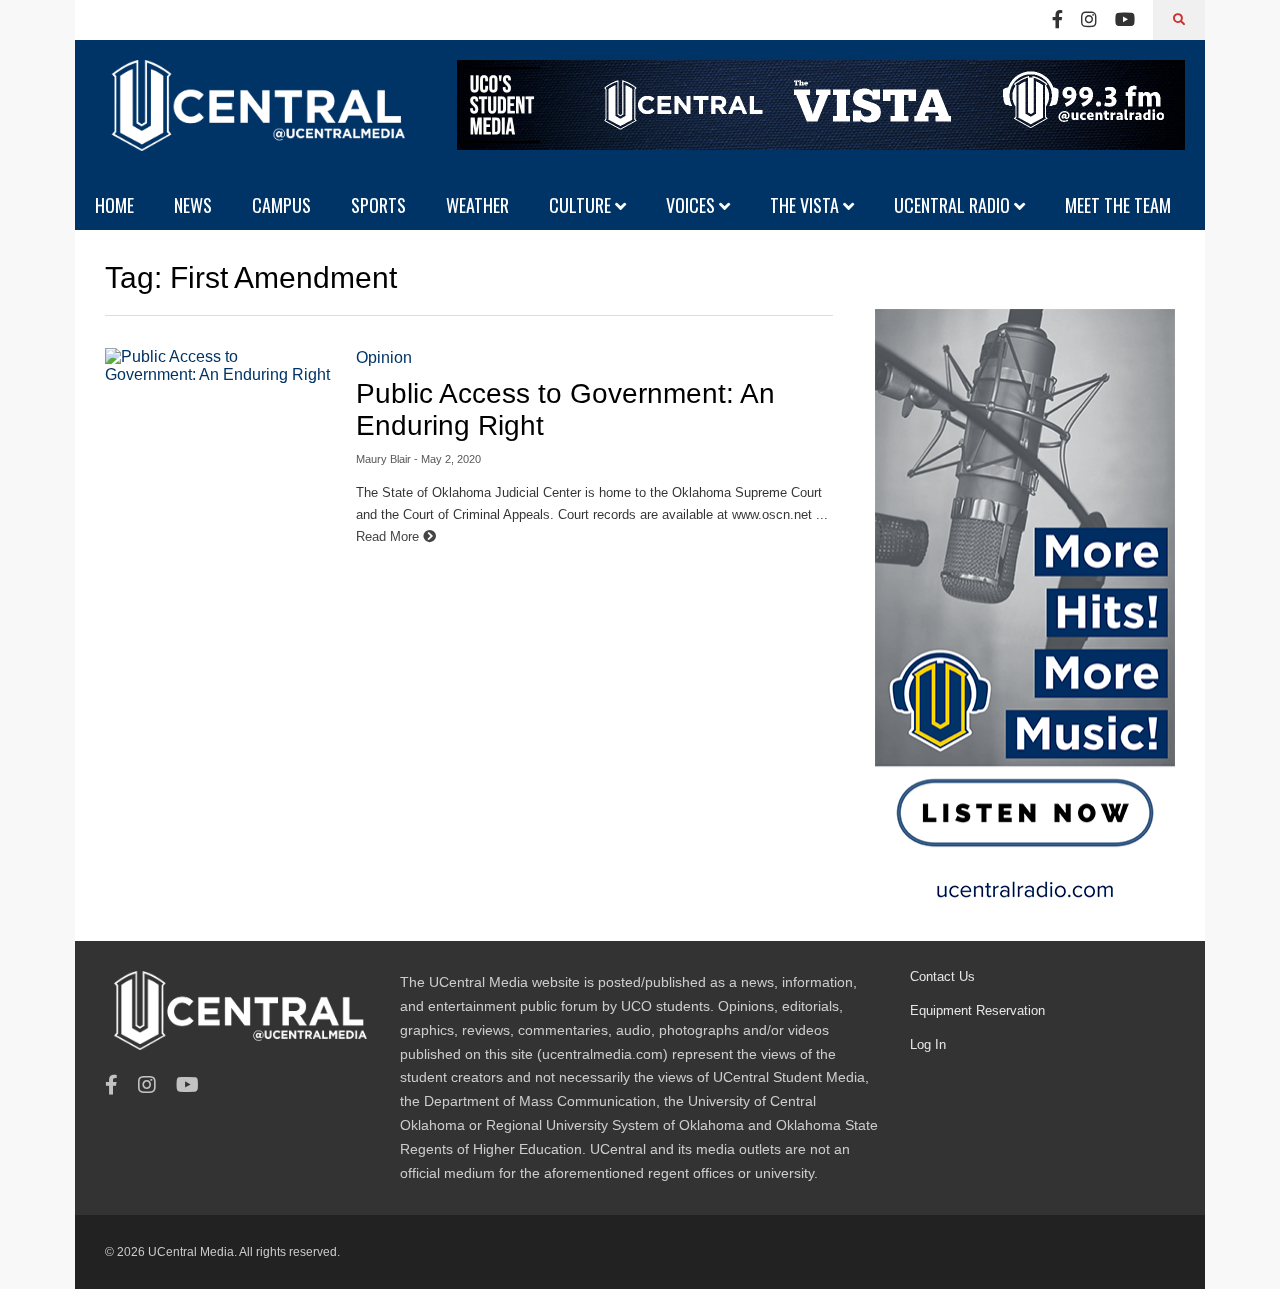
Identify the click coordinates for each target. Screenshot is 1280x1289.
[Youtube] (1125, 20)
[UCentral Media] (255, 120)
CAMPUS (281, 205)
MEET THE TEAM (1118, 205)
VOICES (692, 205)
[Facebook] (1057, 20)
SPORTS (378, 205)
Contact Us (942, 976)
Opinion (384, 357)
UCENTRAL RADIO (954, 205)
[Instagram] (1089, 20)
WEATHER (477, 205)
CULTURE (582, 205)
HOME (114, 205)
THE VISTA (806, 205)
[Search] (1179, 20)
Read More (389, 536)
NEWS (193, 205)
